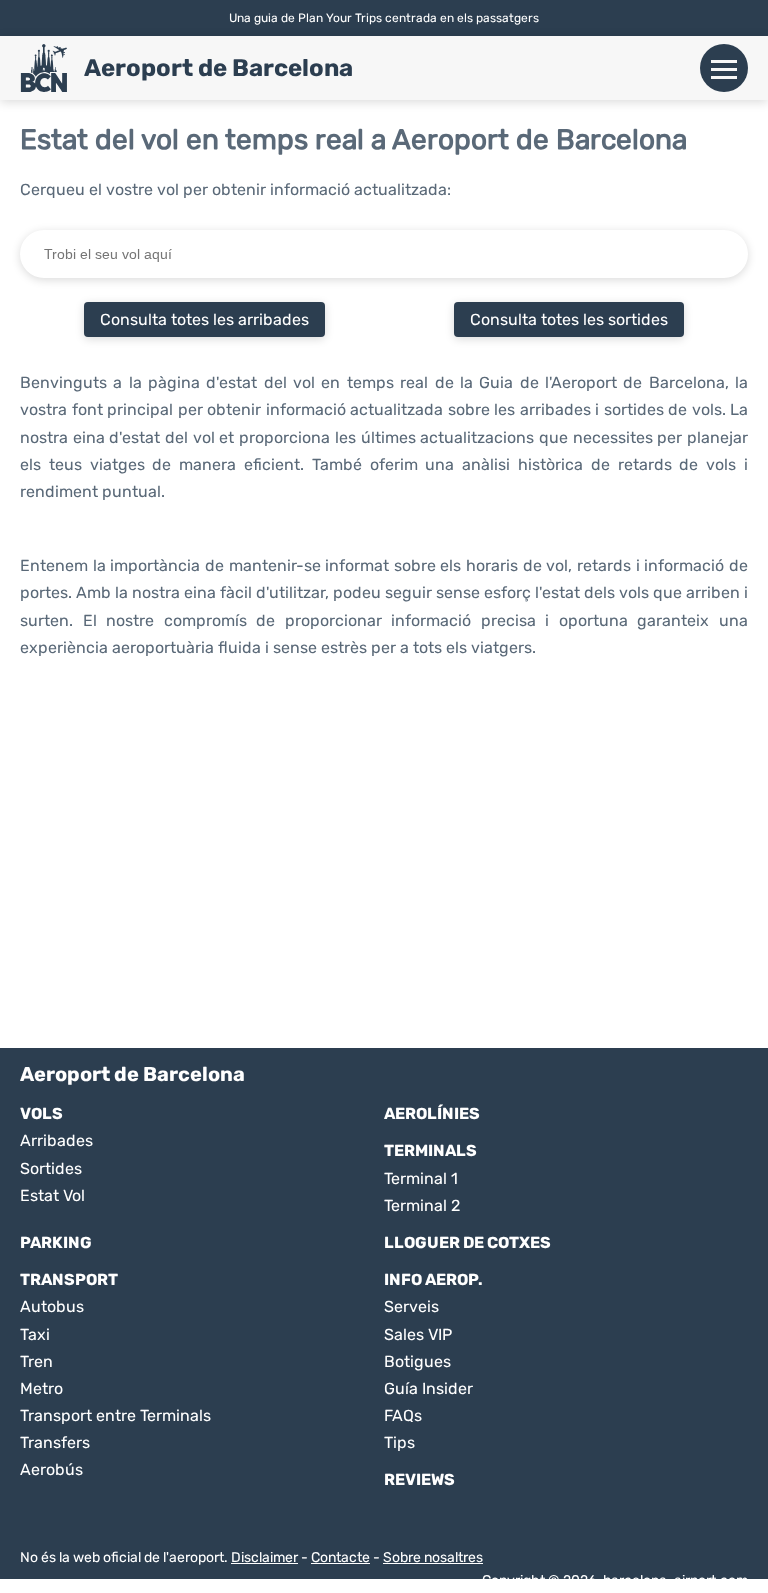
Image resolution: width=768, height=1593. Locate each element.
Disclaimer (264, 1557)
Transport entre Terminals (115, 1415)
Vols (41, 1113)
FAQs (403, 1415)
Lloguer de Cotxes (467, 1242)
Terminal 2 (422, 1205)
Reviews (419, 1479)
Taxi (35, 1334)
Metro (41, 1388)
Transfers (55, 1442)
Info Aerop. (433, 1279)
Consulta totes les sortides (569, 319)
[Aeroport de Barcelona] (44, 68)
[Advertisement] (384, 868)
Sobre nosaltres (433, 1557)
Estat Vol (52, 1195)
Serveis (411, 1306)
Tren (36, 1361)
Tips (399, 1442)
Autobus (52, 1306)
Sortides (51, 1168)
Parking (56, 1242)
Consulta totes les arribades (204, 319)
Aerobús (51, 1469)
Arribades (56, 1140)
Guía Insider (428, 1388)
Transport (69, 1279)
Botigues (417, 1361)
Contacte (340, 1557)
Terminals (430, 1150)
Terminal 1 (421, 1178)
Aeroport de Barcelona (218, 68)
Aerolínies (432, 1113)
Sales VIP (418, 1334)
